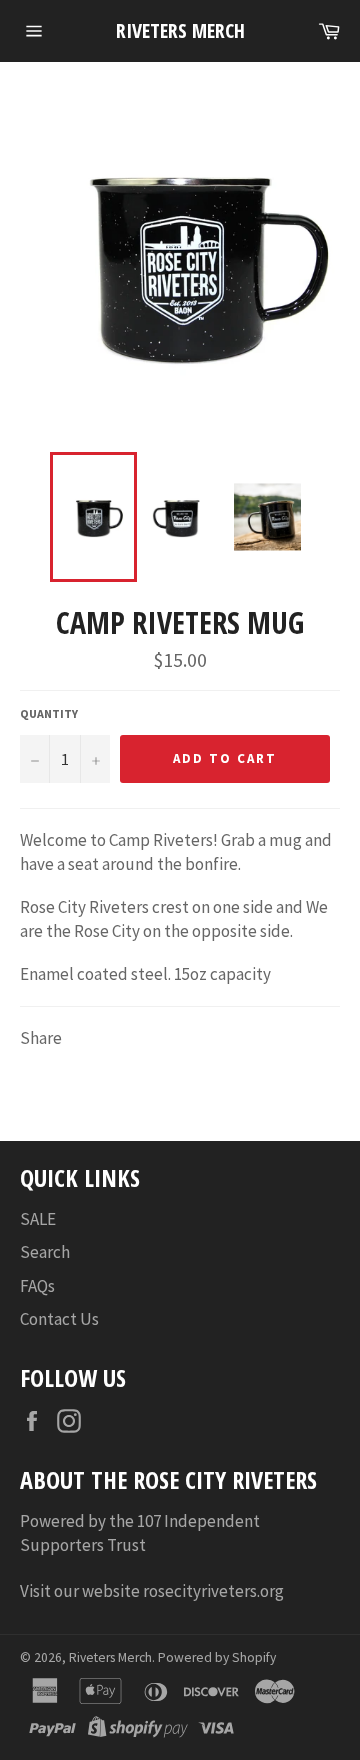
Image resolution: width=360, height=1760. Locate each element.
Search (45, 1252)
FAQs (37, 1286)
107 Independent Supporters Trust (140, 1532)
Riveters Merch (180, 30)
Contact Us (59, 1319)
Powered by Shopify (217, 1657)
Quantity (49, 713)
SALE (38, 1219)
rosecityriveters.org (215, 1591)
